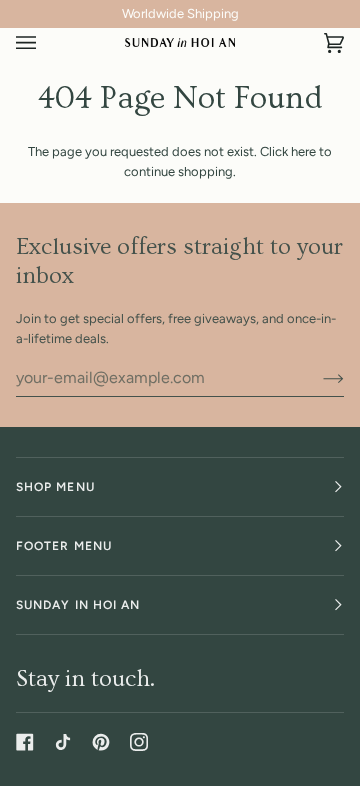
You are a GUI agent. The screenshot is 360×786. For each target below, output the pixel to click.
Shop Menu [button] (55, 487)
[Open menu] (46, 43)
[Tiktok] (63, 742)
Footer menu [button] (64, 546)
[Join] (317, 378)
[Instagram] (139, 742)
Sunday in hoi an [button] (78, 605)
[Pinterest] (101, 742)
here (303, 151)
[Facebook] (25, 742)
